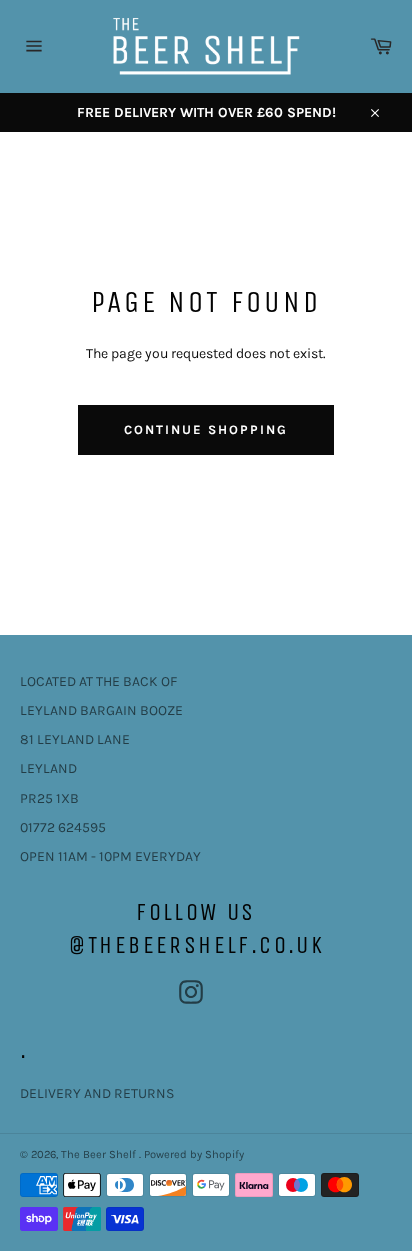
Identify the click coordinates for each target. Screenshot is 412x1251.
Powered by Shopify (194, 1154)
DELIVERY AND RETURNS (97, 1093)
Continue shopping (205, 429)
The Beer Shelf (100, 1154)
